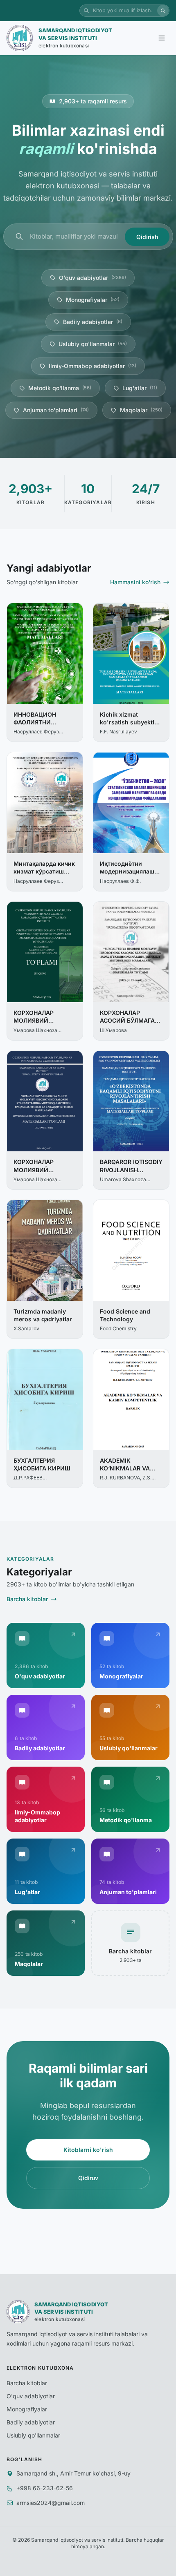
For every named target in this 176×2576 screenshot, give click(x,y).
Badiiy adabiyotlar (93, 322)
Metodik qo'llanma (60, 388)
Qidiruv (88, 2178)
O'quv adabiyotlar (93, 278)
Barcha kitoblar (27, 1599)
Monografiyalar (93, 300)
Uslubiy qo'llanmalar (93, 344)
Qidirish (147, 237)
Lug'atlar (140, 388)
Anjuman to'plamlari (56, 410)
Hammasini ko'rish (135, 582)
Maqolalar (141, 410)
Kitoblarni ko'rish (88, 2150)
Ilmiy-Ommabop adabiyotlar (93, 366)
